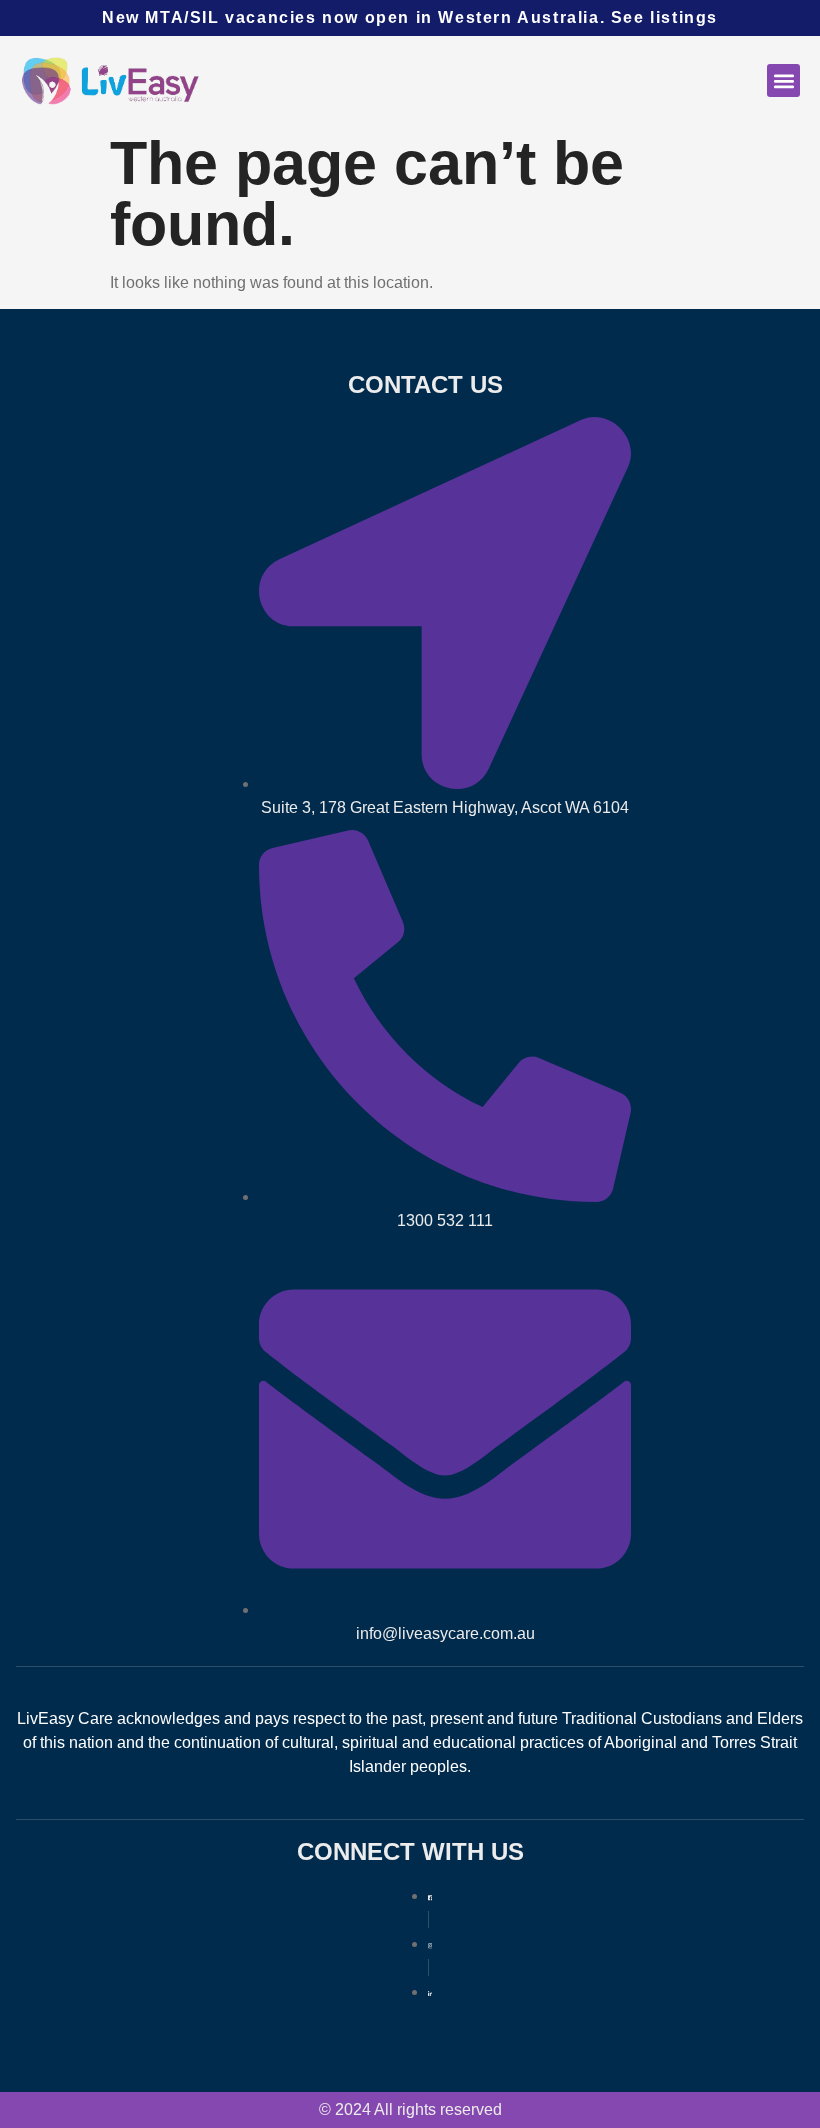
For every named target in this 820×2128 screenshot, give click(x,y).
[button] (783, 80)
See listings (664, 17)
